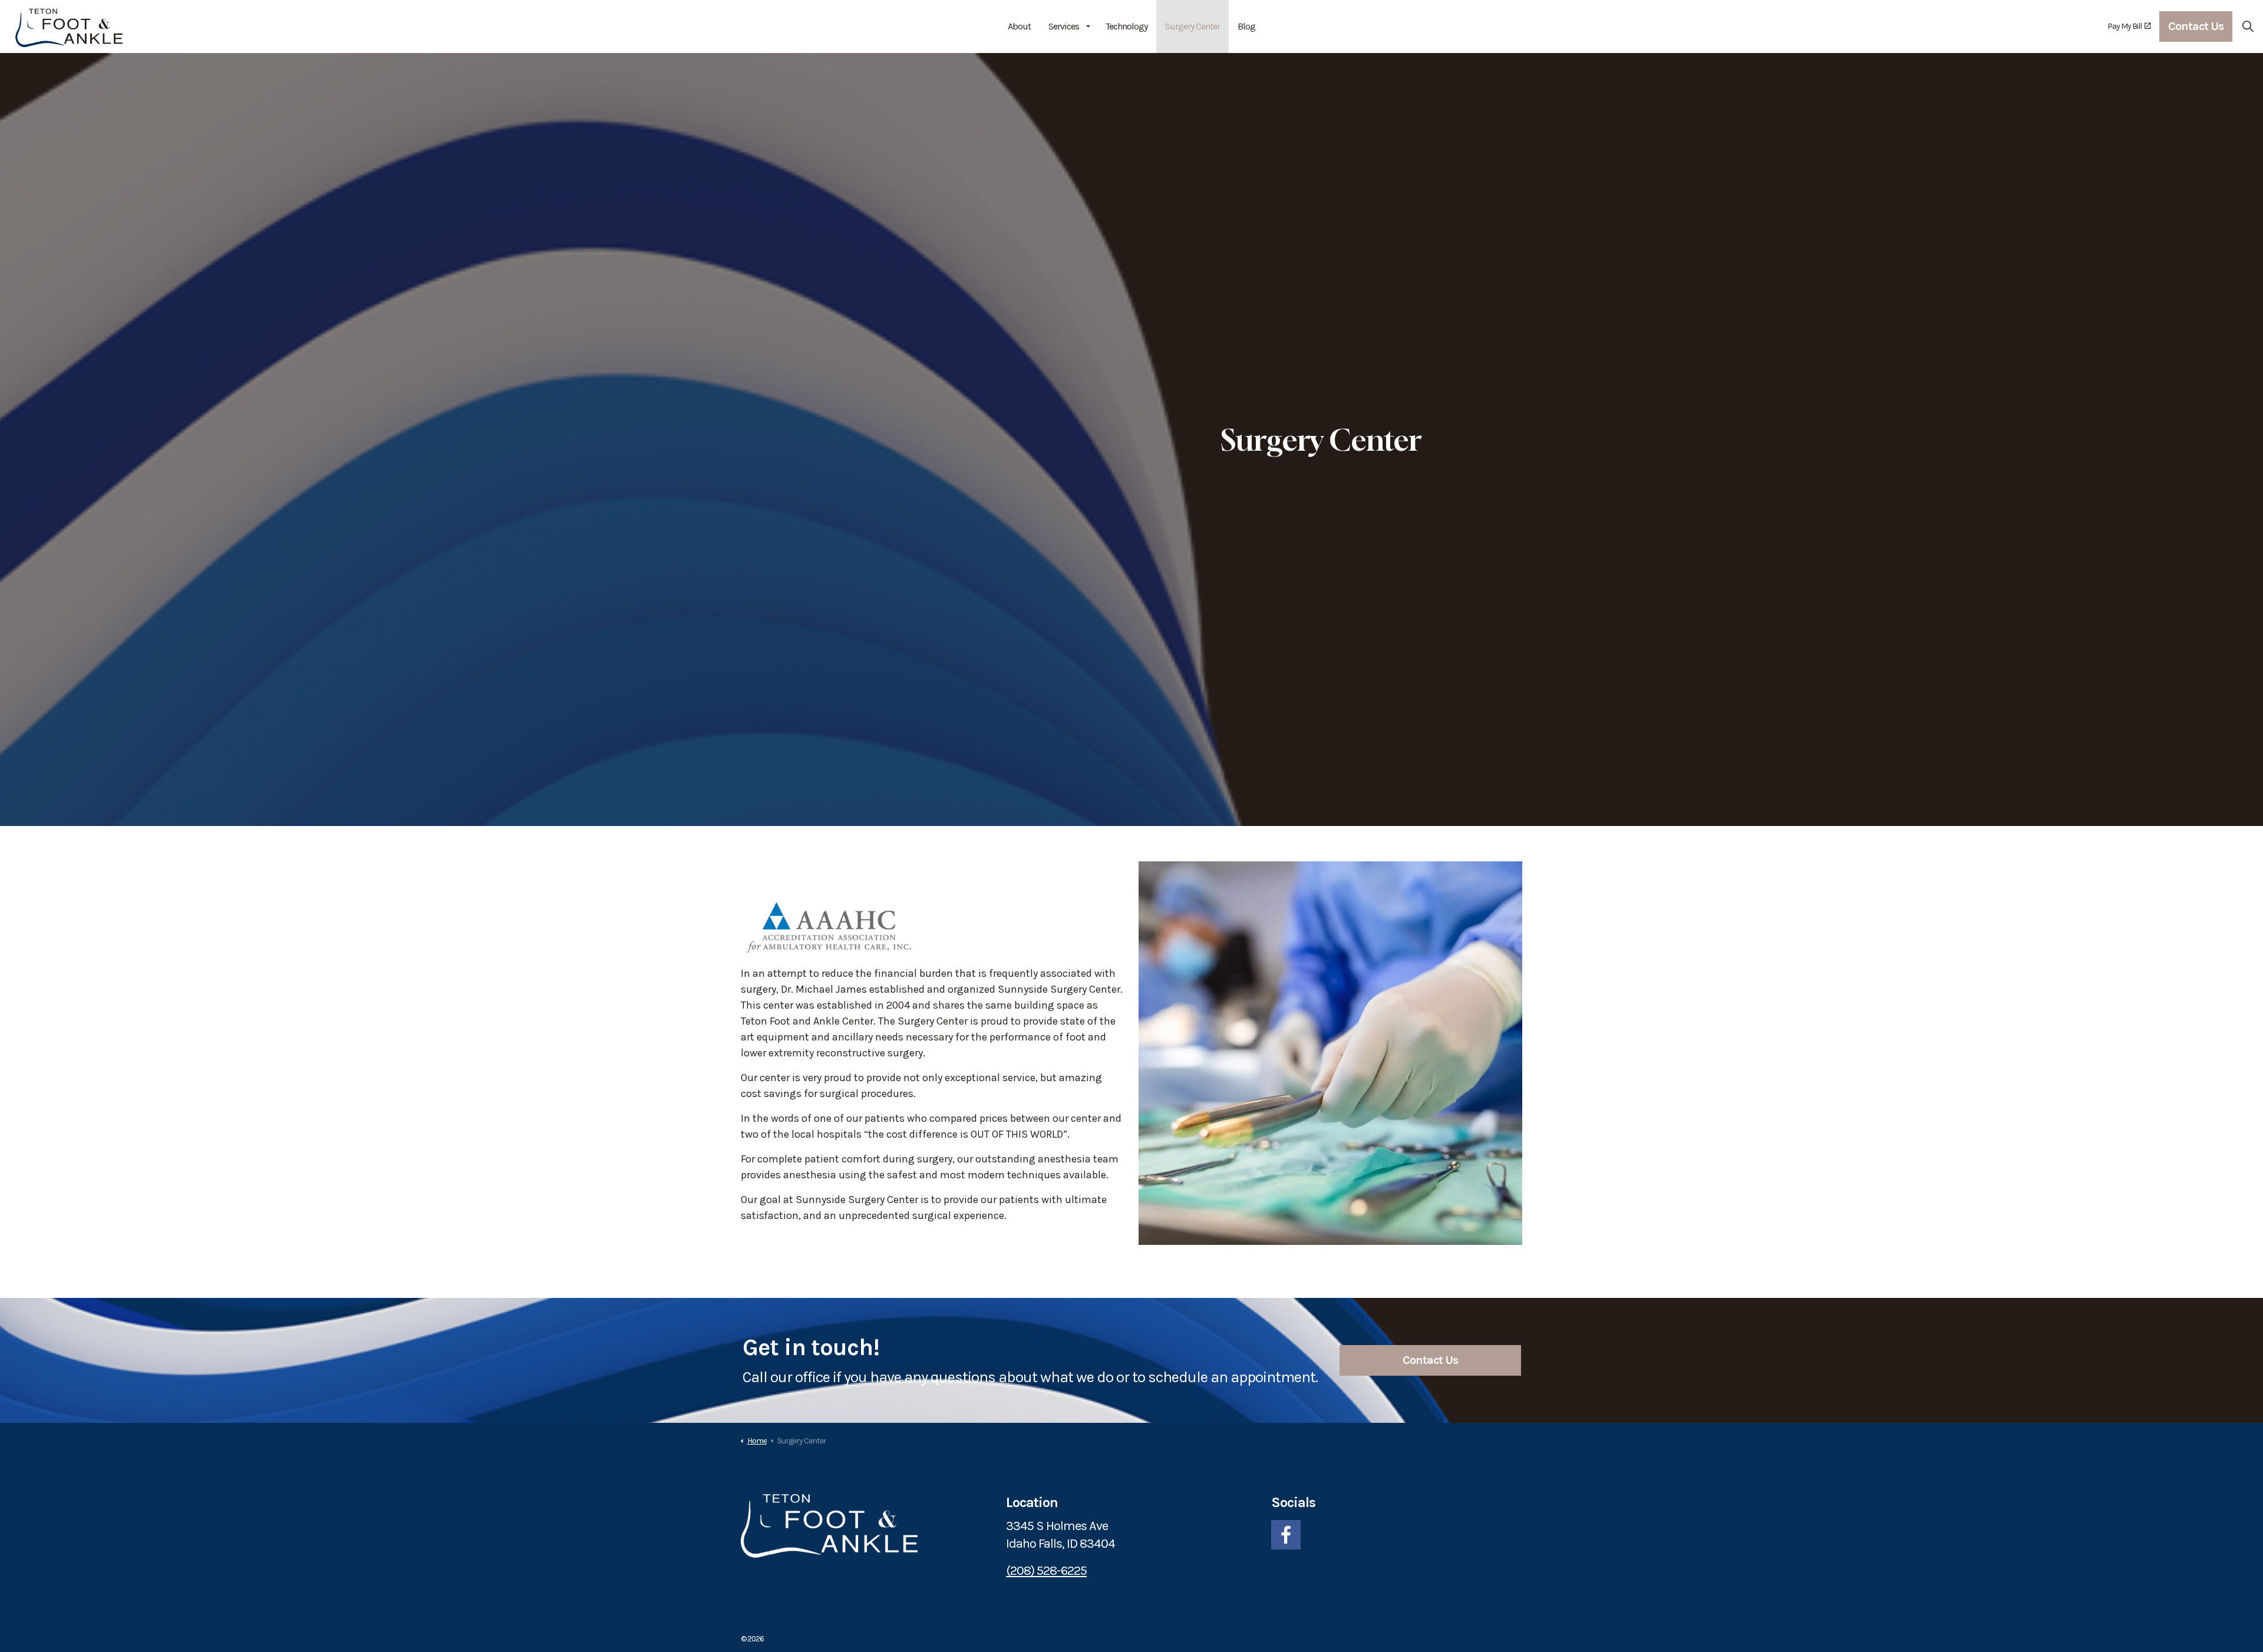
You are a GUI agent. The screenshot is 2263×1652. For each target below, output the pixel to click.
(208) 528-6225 (1046, 1571)
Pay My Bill (2125, 26)
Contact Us (2196, 26)
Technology (1126, 26)
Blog (1246, 26)
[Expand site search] (2248, 27)
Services (1064, 26)
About (1019, 26)
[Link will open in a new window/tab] (1286, 1535)
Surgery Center (1192, 26)
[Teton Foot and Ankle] (69, 27)
